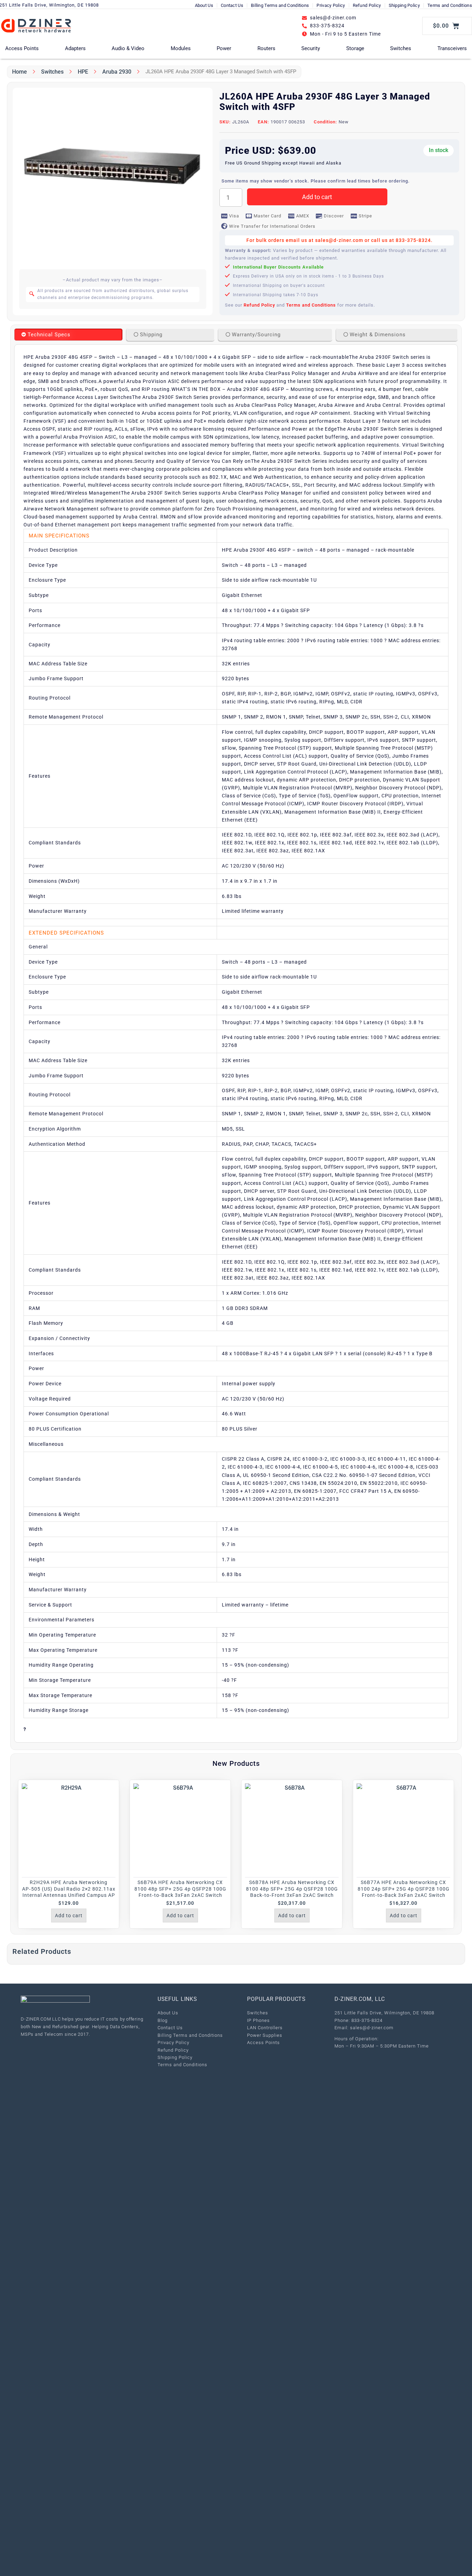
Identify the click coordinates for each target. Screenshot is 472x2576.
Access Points (22, 48)
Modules (181, 48)
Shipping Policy (404, 5)
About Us (204, 5)
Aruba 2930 (117, 72)
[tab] (68, 335)
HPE (83, 72)
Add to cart (317, 197)
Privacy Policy (331, 5)
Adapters (75, 48)
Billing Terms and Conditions (280, 5)
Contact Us (232, 5)
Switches (401, 48)
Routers (266, 48)
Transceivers (452, 48)
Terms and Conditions (450, 5)
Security (311, 48)
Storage (355, 48)
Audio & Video (128, 48)
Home (20, 72)
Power (224, 48)
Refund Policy (367, 5)
